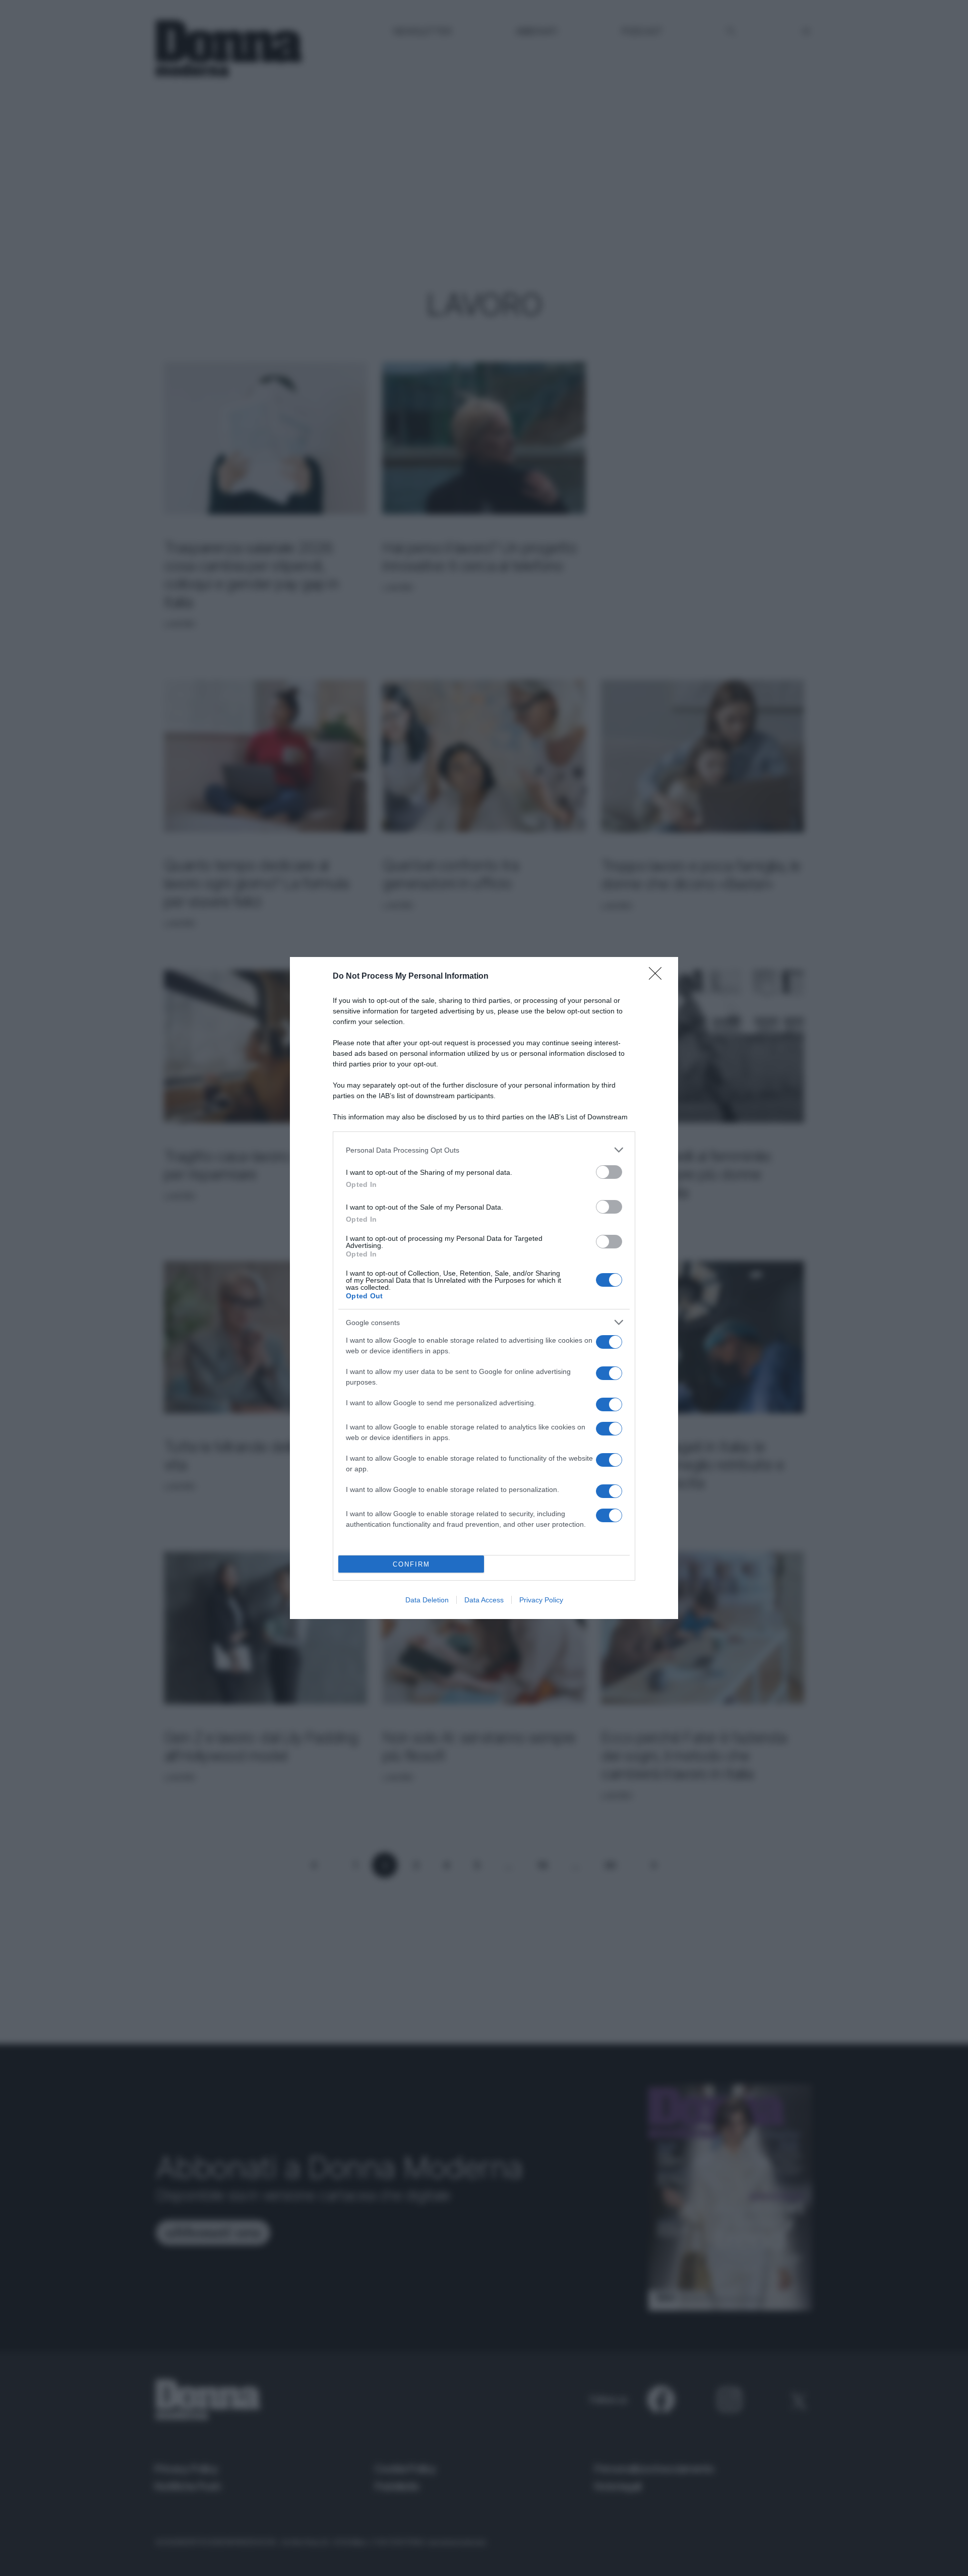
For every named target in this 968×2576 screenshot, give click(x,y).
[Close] (658, 977)
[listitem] (484, 1150)
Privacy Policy (541, 1600)
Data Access (484, 1600)
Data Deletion (427, 1600)
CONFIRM (411, 1564)
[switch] (609, 1172)
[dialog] (484, 1288)
